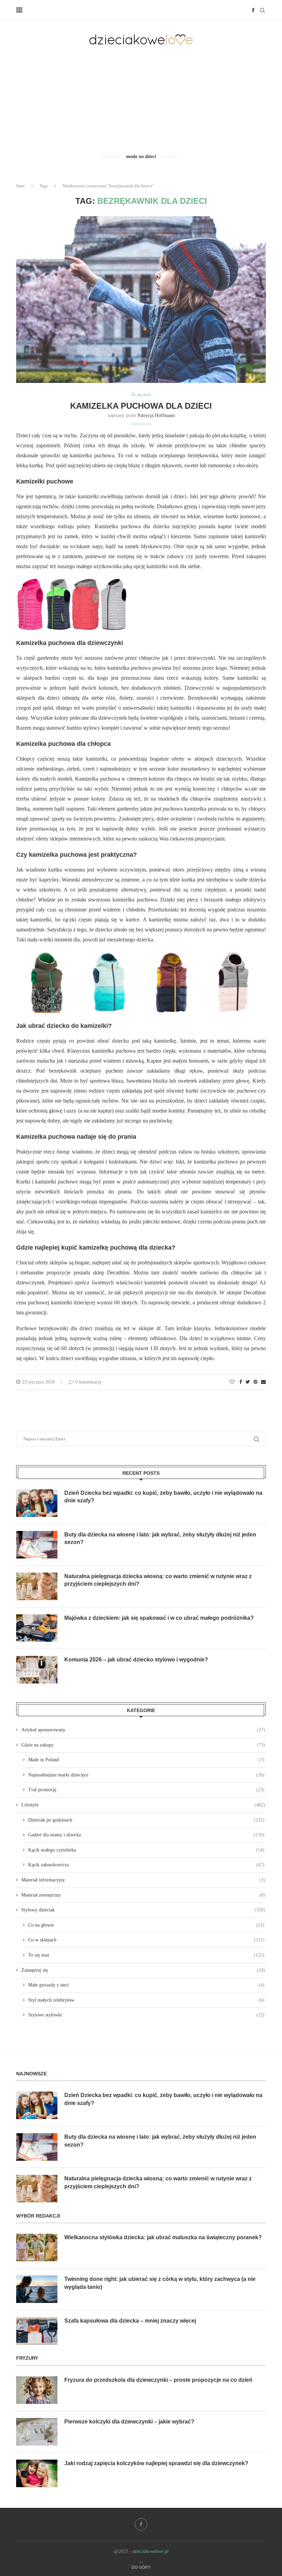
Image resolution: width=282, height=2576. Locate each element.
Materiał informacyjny (143, 1880)
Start (20, 186)
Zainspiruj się (143, 1970)
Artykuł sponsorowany (143, 1730)
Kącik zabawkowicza (146, 1865)
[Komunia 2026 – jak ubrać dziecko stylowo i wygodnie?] (37, 1670)
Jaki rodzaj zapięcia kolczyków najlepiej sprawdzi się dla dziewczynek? (156, 2463)
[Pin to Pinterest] (256, 1382)
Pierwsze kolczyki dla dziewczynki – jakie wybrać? (129, 2422)
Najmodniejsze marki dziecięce (146, 1775)
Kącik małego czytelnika (146, 1850)
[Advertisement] (141, 99)
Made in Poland (146, 1760)
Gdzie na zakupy (143, 1745)
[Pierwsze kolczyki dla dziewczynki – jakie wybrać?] (37, 2432)
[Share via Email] (263, 1382)
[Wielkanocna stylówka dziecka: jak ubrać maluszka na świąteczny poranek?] (37, 2248)
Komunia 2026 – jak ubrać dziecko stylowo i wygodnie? (136, 1660)
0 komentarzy (89, 1382)
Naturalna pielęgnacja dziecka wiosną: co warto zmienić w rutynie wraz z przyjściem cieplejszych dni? (158, 1580)
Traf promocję (146, 1790)
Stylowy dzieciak (143, 1910)
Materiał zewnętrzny (143, 1895)
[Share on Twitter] (248, 1382)
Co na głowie (146, 1925)
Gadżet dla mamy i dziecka (146, 1835)
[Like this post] (232, 1382)
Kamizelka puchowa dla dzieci (141, 406)
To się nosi (141, 394)
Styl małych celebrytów (146, 2000)
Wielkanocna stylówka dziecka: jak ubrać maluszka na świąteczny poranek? (163, 2237)
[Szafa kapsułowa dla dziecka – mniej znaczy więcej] (37, 2331)
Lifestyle (143, 1805)
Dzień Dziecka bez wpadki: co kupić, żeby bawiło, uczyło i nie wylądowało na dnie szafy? (163, 1497)
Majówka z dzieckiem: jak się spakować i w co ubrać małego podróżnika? (159, 1618)
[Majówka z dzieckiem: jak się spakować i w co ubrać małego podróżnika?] (37, 1628)
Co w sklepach (146, 1940)
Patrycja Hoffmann (156, 415)
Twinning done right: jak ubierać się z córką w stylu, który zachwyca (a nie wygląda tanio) (160, 2283)
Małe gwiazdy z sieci (146, 1985)
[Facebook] (253, 10)
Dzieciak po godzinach (146, 1820)
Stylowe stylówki (146, 2015)
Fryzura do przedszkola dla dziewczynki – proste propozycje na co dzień (158, 2380)
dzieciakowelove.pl (150, 2551)
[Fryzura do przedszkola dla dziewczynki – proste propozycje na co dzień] (37, 2390)
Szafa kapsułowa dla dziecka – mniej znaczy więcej (130, 2321)
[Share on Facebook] (241, 1382)
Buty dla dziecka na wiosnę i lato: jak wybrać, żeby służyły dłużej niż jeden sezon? (160, 1538)
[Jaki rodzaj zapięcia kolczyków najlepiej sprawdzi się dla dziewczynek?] (37, 2473)
